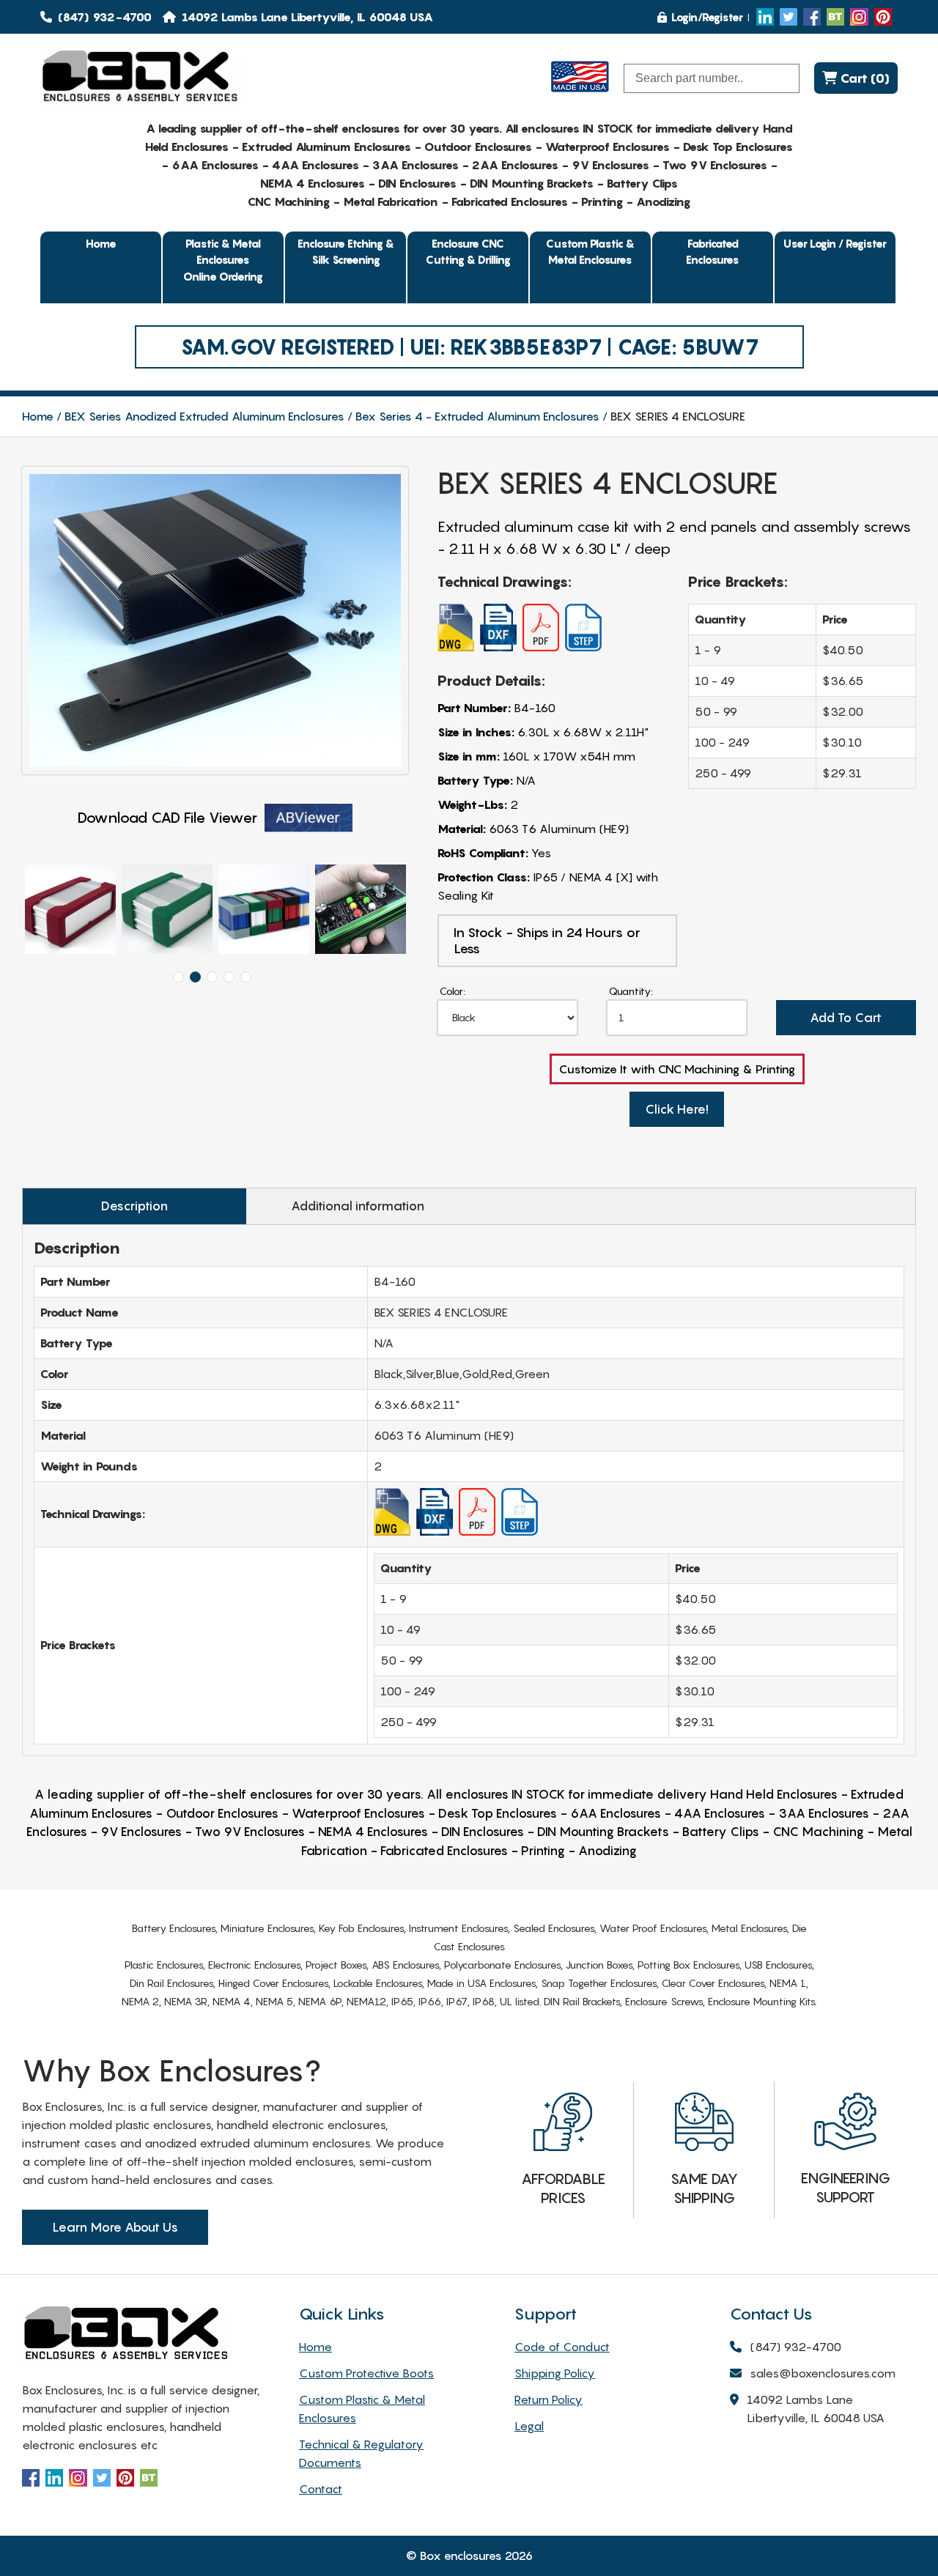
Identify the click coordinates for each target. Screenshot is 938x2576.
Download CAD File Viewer (167, 818)
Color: (453, 991)
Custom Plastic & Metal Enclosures (590, 252)
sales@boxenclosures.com (823, 2373)
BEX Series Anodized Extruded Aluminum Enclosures (204, 416)
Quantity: (631, 991)
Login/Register (707, 17)
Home (101, 243)
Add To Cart (846, 1018)
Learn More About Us (115, 2227)
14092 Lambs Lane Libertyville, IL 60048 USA (816, 2409)
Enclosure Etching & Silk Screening (346, 252)
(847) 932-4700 (103, 17)
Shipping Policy (555, 2373)
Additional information (358, 1206)
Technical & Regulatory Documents (361, 2453)
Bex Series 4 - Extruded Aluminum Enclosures (477, 416)
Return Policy (549, 2399)
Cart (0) (863, 78)
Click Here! (677, 1109)
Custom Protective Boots (366, 2373)
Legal (529, 2426)
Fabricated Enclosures (713, 252)
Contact (321, 2489)
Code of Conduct (562, 2347)
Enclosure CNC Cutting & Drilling (468, 252)
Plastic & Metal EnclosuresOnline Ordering (223, 260)
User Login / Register (835, 243)
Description (134, 1206)
